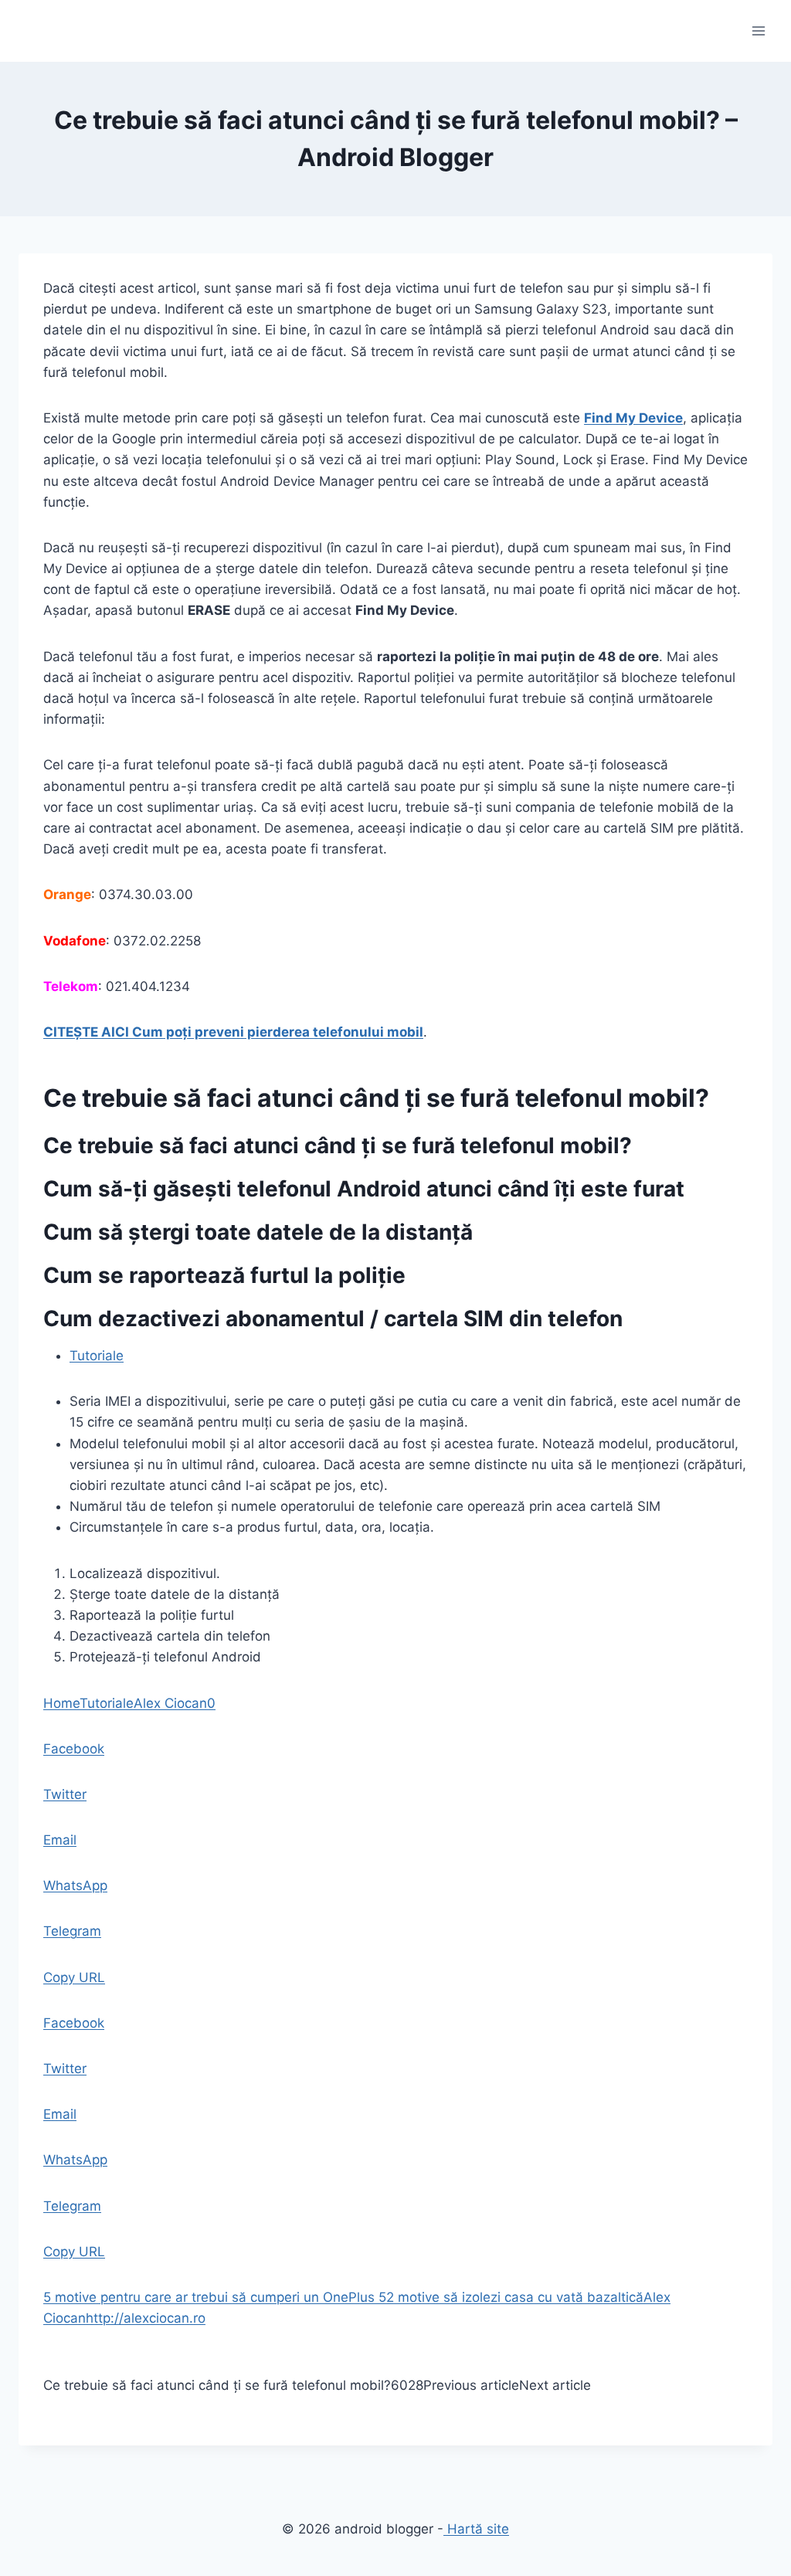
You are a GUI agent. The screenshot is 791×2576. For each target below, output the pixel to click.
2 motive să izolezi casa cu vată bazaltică (515, 2297)
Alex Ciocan (170, 1703)
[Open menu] (758, 31)
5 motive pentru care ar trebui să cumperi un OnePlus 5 (215, 2297)
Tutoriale (97, 1356)
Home (61, 1703)
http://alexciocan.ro (146, 2318)
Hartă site (476, 2529)
